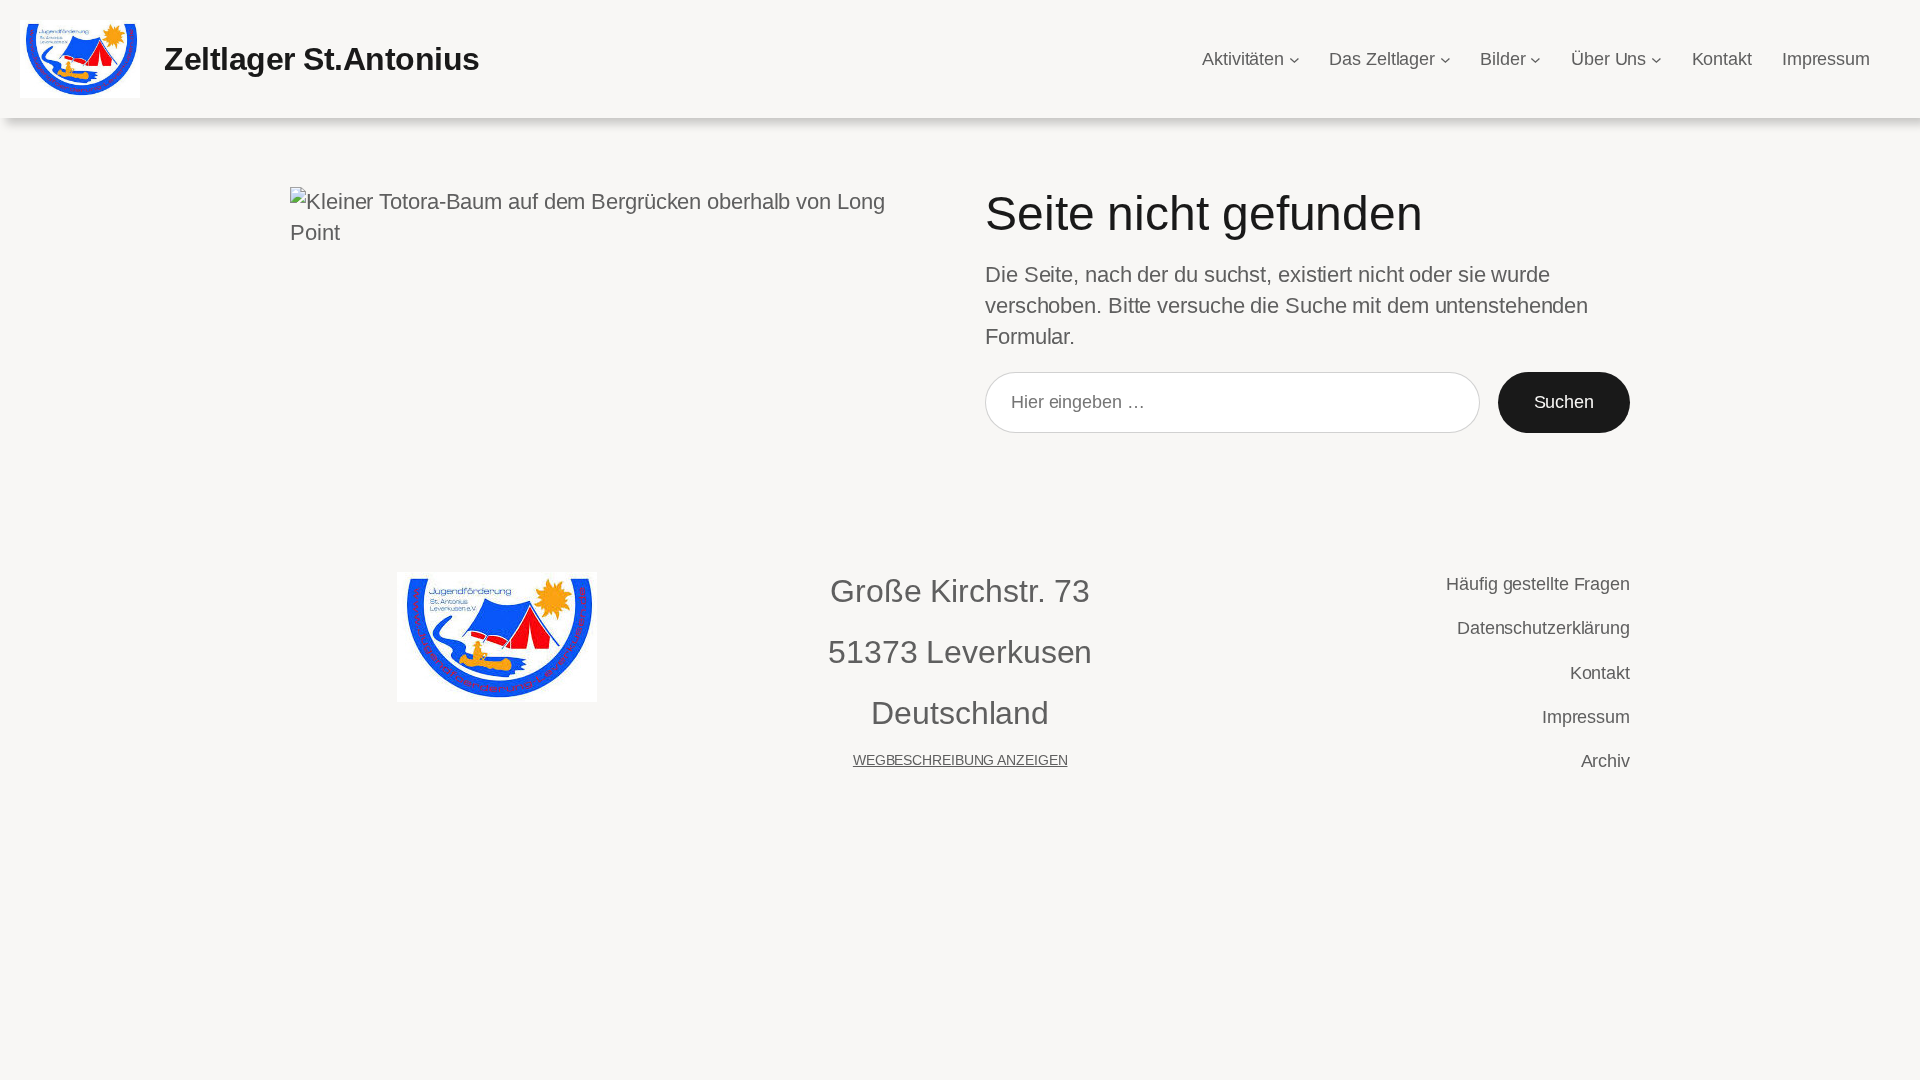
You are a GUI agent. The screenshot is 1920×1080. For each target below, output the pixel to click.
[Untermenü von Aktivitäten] (1294, 59)
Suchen (1564, 402)
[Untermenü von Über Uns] (1656, 59)
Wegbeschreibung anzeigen (960, 760)
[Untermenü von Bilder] (1535, 59)
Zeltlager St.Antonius (322, 59)
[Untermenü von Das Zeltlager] (1445, 59)
